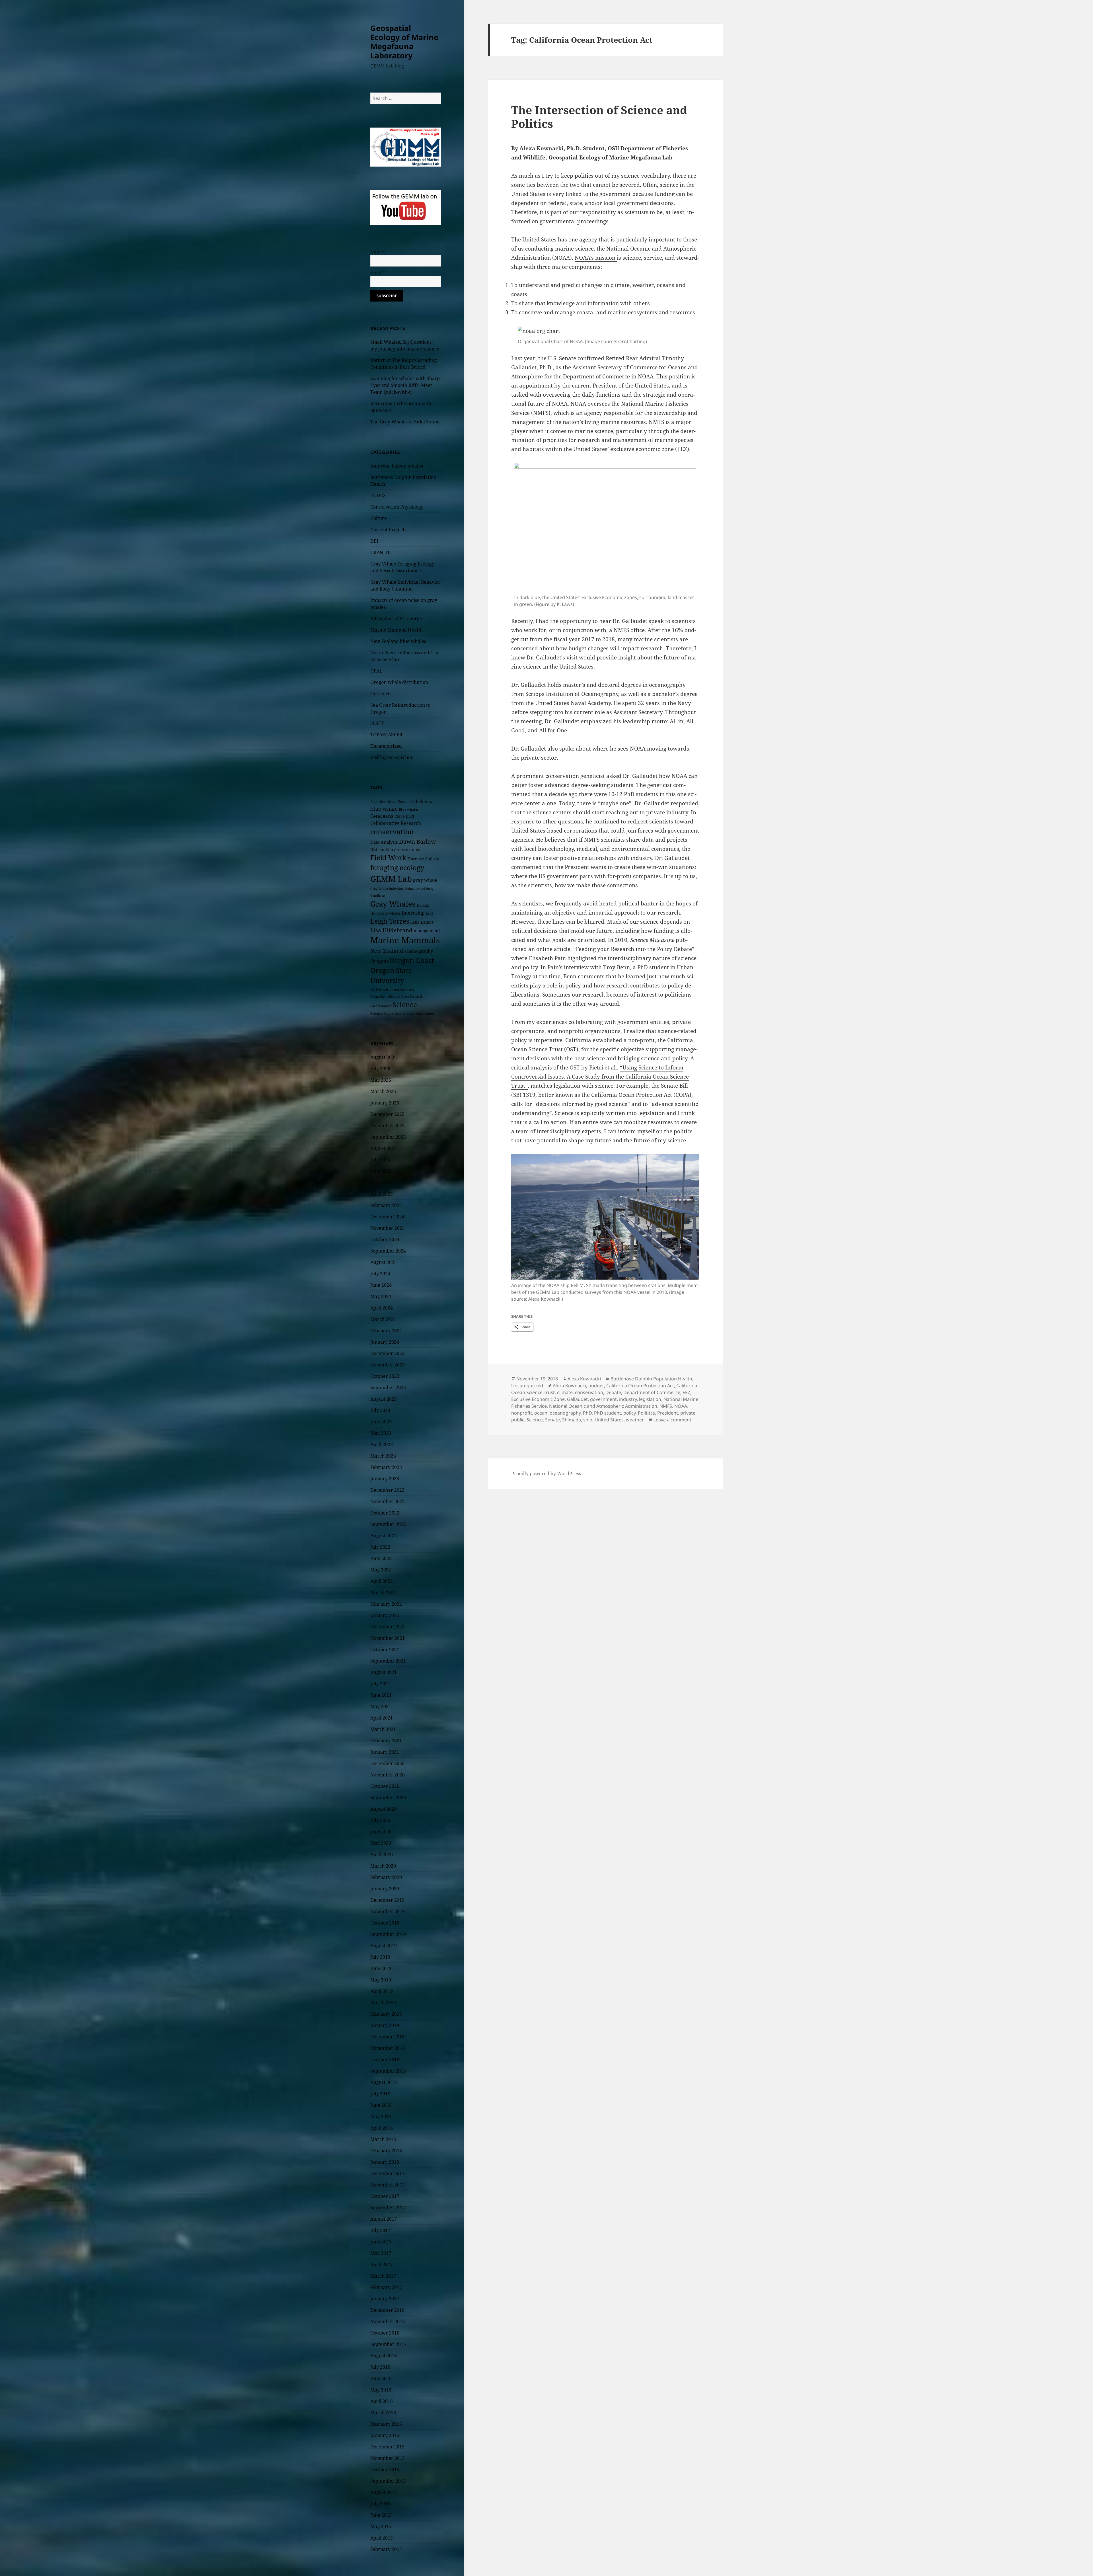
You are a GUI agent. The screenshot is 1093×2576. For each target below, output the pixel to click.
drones (413, 849)
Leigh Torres (390, 921)
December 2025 (387, 1114)
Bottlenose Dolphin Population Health (651, 1379)
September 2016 (388, 2344)
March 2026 (383, 1091)
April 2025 (382, 1194)
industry (628, 1399)
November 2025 (388, 1126)
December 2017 (387, 2173)
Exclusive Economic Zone (538, 1399)
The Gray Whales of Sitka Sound (405, 422)
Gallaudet (577, 1399)
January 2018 (385, 2162)
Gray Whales (393, 904)
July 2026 (380, 1069)
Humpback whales (385, 913)
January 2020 (385, 1889)
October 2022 (385, 1513)
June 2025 (381, 1171)
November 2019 (388, 1911)
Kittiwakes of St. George (396, 618)
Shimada (572, 1420)
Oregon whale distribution (399, 682)
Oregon (379, 961)
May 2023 (381, 1433)
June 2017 (381, 2242)
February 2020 (386, 1877)
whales (408, 1013)
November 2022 (388, 1501)
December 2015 (387, 2447)
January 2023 (385, 1479)
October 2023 (385, 1376)
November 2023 (388, 1365)
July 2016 (380, 2367)
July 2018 (380, 2094)
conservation (392, 832)
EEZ (686, 1392)
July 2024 (380, 1274)
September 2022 (388, 1524)
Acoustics (378, 802)
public (518, 1420)
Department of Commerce (652, 1392)
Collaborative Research (396, 823)
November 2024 (388, 1228)
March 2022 (383, 1593)
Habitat (423, 905)
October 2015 (385, 2470)
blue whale (384, 809)
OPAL (376, 671)
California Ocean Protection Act (640, 1386)
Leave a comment (672, 1420)
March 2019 (383, 2003)
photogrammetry (402, 990)
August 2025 (384, 1148)
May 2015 (381, 2526)
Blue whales (409, 809)
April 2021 (382, 1718)
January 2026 (385, 1103)
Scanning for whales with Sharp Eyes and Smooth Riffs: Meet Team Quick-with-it (405, 385)
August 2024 (384, 1262)
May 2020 (381, 1843)
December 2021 (387, 1627)
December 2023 (387, 1353)
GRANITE (380, 552)
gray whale (425, 880)
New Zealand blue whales (398, 641)
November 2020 (388, 1775)
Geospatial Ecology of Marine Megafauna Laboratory (404, 42)
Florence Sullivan (424, 859)
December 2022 (387, 1490)
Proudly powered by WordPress (546, 1474)
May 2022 (381, 1570)
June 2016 (381, 2378)
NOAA (681, 1406)
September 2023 (388, 1388)
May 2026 (381, 1080)
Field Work (388, 858)
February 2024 (386, 1331)
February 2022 (386, 1604)
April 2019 (382, 1991)
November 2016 (388, 2321)
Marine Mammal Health (396, 630)
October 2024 (385, 1239)
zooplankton (425, 1014)
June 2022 (381, 1558)
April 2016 (382, 2401)
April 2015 (382, 2538)
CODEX (378, 495)
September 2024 (388, 1251)
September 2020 (388, 1798)
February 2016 (386, 2424)
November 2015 (388, 2458)
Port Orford (412, 996)
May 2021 (381, 1706)
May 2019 (381, 1980)
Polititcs (646, 1413)
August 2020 (384, 1809)
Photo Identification (385, 997)
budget (596, 1386)
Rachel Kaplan (381, 1006)
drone (399, 850)
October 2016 (385, 2333)
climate (565, 1392)
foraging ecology (397, 868)
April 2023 (382, 1444)
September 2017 (388, 2208)
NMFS (666, 1406)
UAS (398, 1014)
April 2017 (382, 2264)
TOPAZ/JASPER (386, 735)
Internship (413, 913)
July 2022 (380, 1547)
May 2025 (381, 1183)
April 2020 (382, 1854)
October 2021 (385, 1649)
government (603, 1399)
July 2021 (380, 1684)
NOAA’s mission (596, 258)
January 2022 (385, 1615)
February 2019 (386, 2014)
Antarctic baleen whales (397, 466)
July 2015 (380, 2504)
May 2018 (381, 2116)
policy (629, 1413)
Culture (379, 518)
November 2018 (388, 2048)
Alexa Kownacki (401, 802)
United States (609, 1420)
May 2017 (381, 2253)
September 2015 (388, 2481)
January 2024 (385, 1342)
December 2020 (387, 1763)
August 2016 (384, 2356)
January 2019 (385, 2025)
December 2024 (387, 1217)
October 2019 (385, 1923)
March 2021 (383, 1729)
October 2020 (385, 1786)
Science (405, 1004)
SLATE (377, 723)
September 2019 (388, 1934)
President (668, 1413)
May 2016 (381, 2390)
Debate (613, 1392)
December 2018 (387, 2037)
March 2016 (383, 2413)
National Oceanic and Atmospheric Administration (603, 1406)
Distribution (382, 850)
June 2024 (381, 1285)
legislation (650, 1399)
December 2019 (387, 1900)
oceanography (419, 951)
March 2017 (383, 2276)
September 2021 (388, 1661)
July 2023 (380, 1410)
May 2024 (381, 1296)
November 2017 (388, 2185)
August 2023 (384, 1399)
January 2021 (385, 1752)
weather (635, 1420)
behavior (425, 801)
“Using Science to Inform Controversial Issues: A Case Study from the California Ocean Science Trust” (600, 1077)
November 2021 (388, 1638)
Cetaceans (382, 816)
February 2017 (386, 2287)
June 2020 (381, 1832)
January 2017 (385, 2299)
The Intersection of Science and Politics (599, 117)
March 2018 (383, 2139)
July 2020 (380, 1820)
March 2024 (383, 1319)
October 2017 (385, 2196)
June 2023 (381, 1422)
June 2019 (381, 1968)
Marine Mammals (405, 940)
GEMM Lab (391, 879)
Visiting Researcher (392, 757)
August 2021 (384, 1672)
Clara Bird (404, 816)
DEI (374, 541)
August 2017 (384, 2219)
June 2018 (381, 2105)
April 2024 (382, 1308)
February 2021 (386, 1741)
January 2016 (385, 2435)
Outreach (381, 694)
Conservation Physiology (397, 507)
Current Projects (388, 530)
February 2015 (386, 2549)
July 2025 (380, 1160)
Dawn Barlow (417, 841)
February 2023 (386, 1467)
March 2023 (383, 1456)
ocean (541, 1413)
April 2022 (382, 1581)
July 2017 (380, 2230)
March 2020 (383, 1866)
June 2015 (381, 2515)
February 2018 (386, 2151)
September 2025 (388, 1137)
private (688, 1413)
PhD (587, 1413)
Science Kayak (382, 1014)
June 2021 (381, 1695)
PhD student (608, 1413)
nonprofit (522, 1413)
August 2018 (384, 2082)
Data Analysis (384, 842)
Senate (552, 1420)
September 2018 (388, 2071)
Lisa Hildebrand (391, 930)
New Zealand (387, 951)
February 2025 (386, 1205)
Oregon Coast (412, 960)
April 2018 (382, 2128)
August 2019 (384, 1946)
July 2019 (380, 1957)
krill (429, 913)
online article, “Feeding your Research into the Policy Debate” (615, 949)
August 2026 (384, 1057)
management (427, 931)
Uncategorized (386, 746)
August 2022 (384, 1536)
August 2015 (384, 2492)
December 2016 (387, 2310)
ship (588, 1420)
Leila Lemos (422, 922)
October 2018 (385, 2059)
